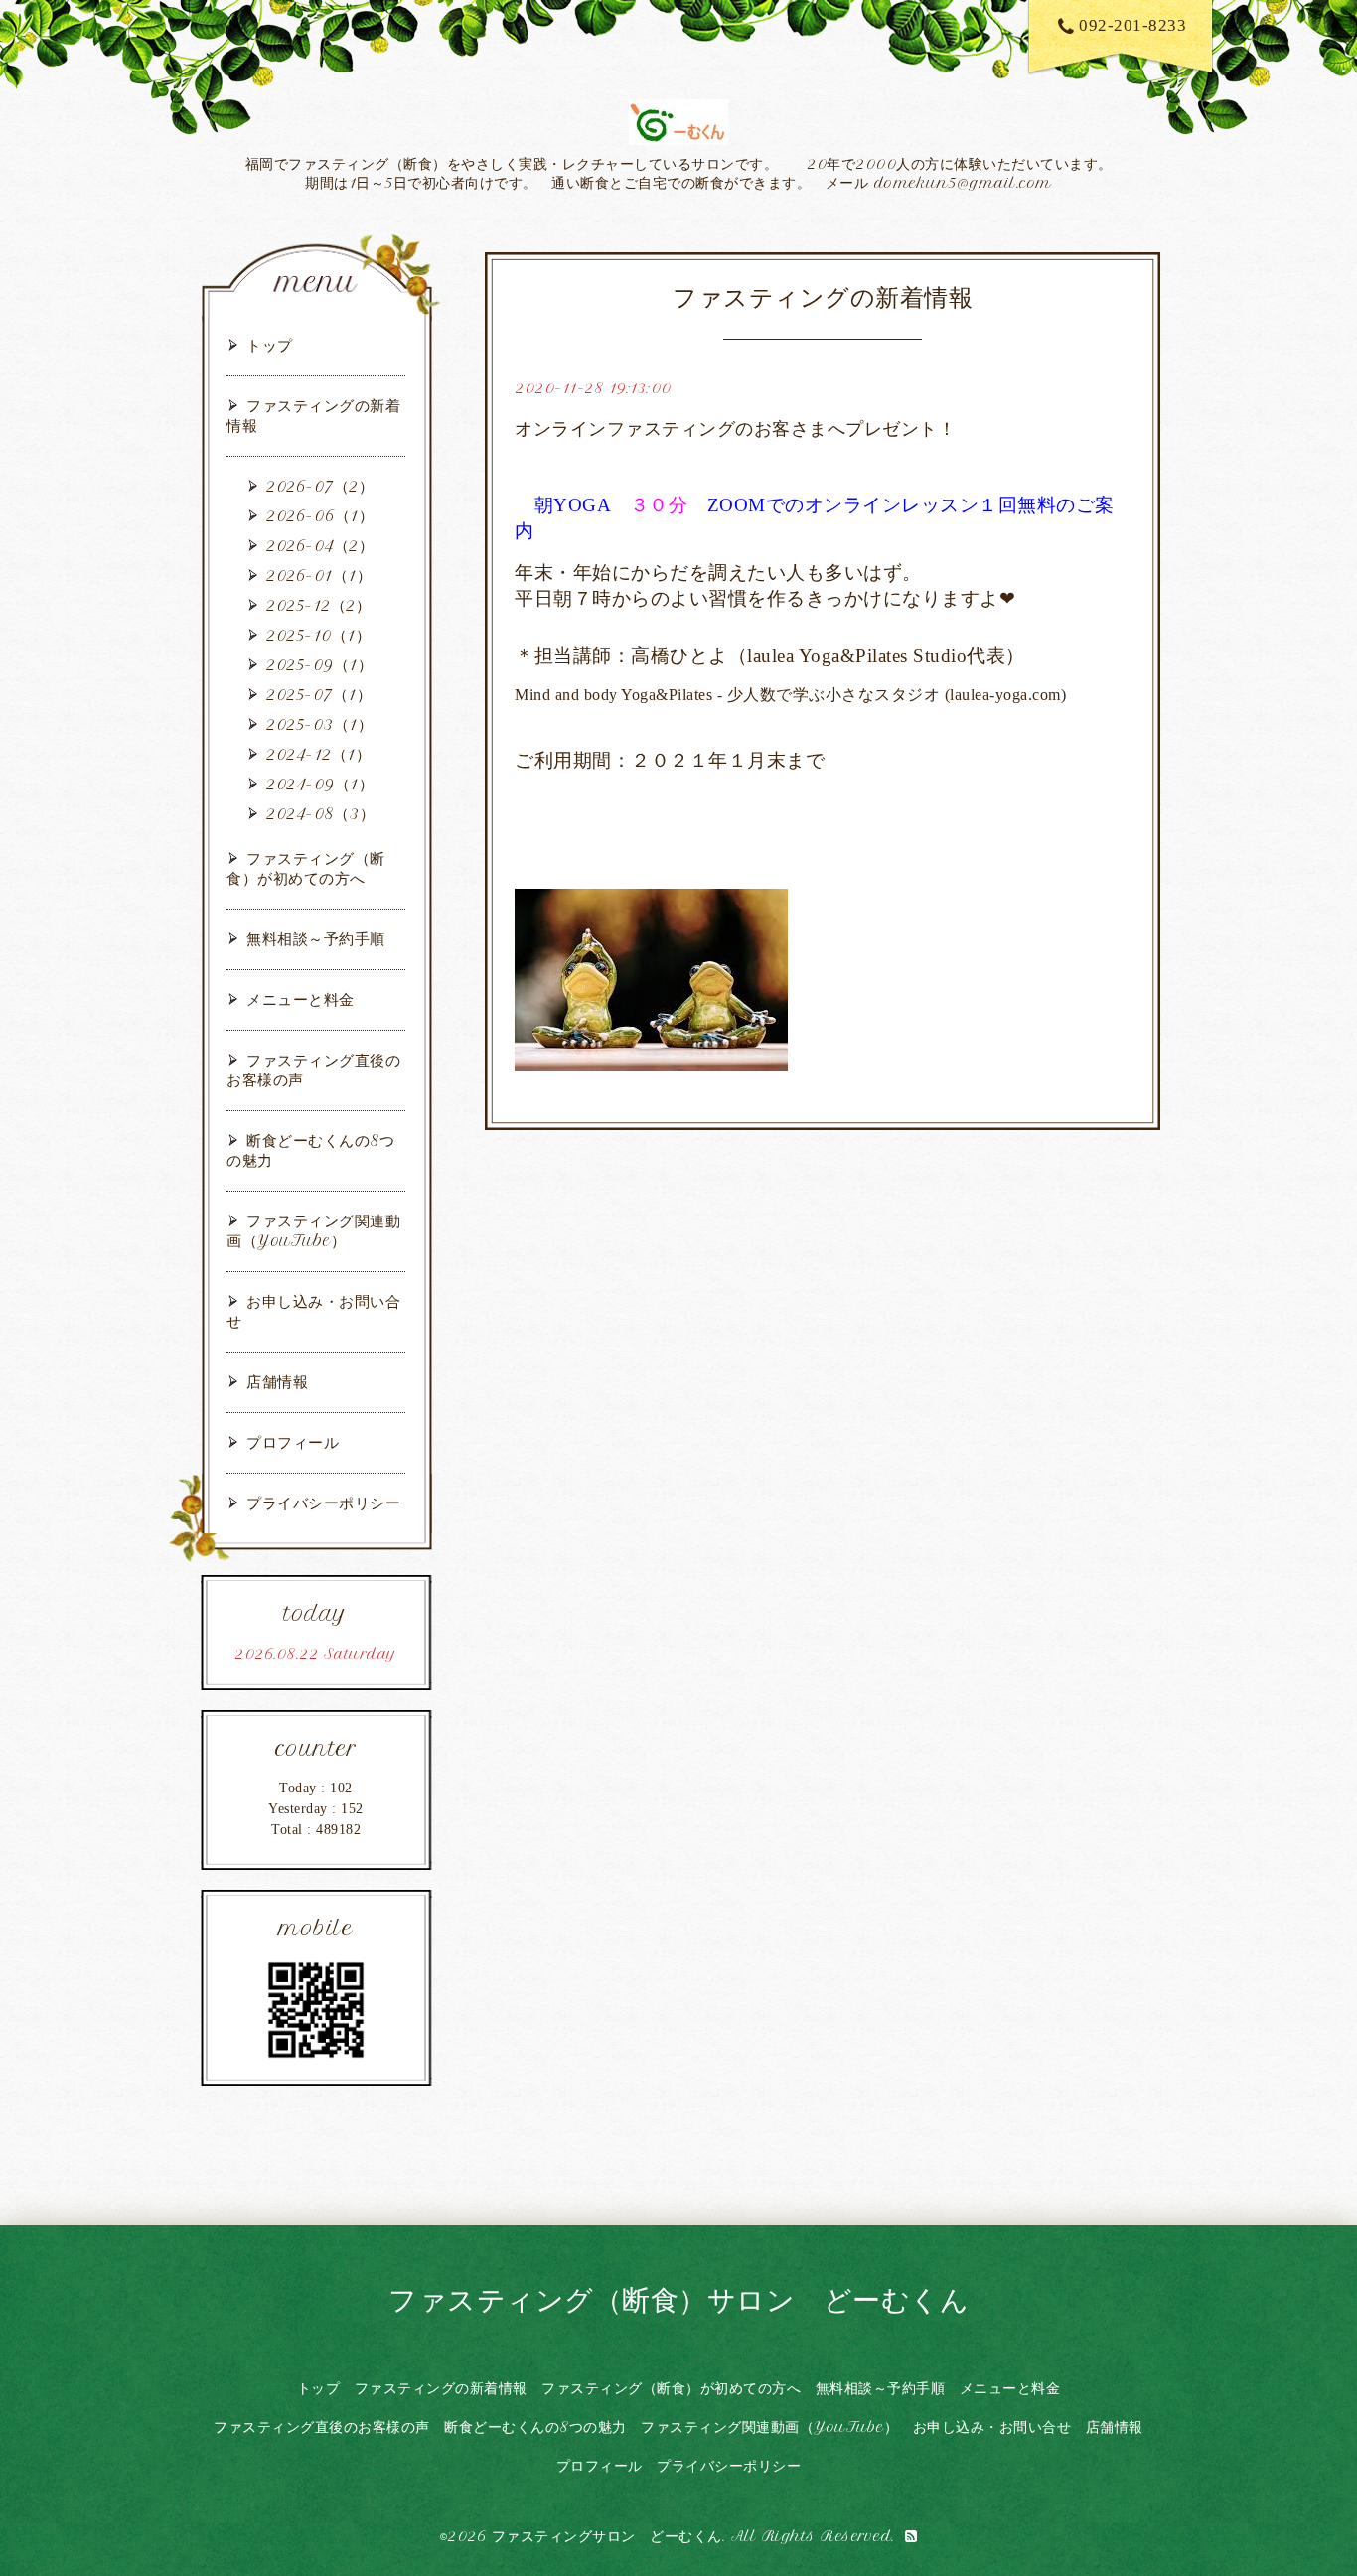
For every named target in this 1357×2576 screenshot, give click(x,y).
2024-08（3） (320, 814)
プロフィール (293, 1442)
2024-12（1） (318, 754)
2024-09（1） (320, 784)
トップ (270, 345)
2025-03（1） (319, 724)
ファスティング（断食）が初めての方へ (306, 868)
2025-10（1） (318, 635)
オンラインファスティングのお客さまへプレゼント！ (735, 429)
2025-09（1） (319, 665)
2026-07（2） (320, 486)
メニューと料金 (301, 1000)
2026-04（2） (320, 546)
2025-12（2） (318, 605)
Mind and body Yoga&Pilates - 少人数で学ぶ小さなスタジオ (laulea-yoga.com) (790, 695)
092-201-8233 (1132, 25)
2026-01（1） (319, 575)
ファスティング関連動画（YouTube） (313, 1231)
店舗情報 (277, 1382)
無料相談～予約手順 (316, 939)
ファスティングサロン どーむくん (607, 2536)
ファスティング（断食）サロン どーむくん (678, 2299)
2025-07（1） (319, 695)
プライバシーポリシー (323, 1503)
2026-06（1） (320, 516)
